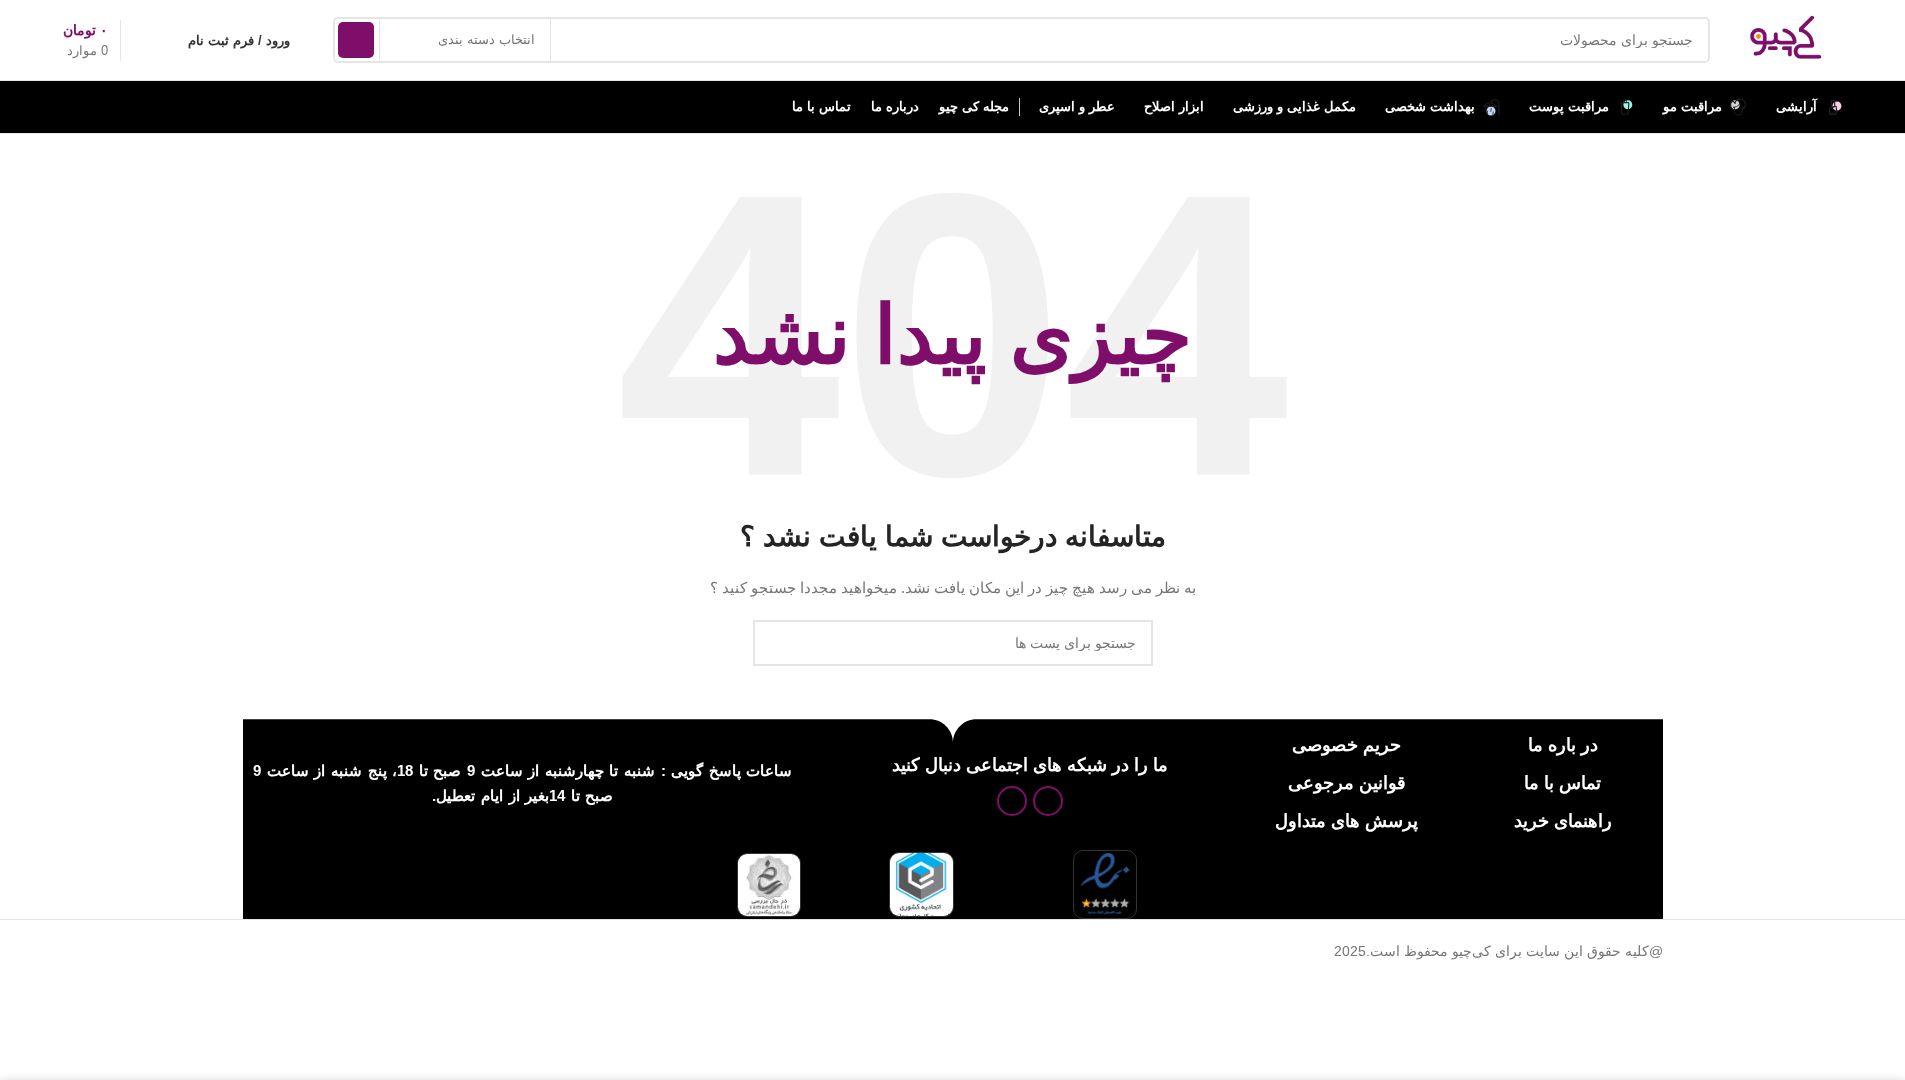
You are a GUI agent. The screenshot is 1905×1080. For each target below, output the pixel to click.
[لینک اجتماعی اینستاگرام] (1048, 801)
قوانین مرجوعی (1347, 783)
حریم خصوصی (1346, 745)
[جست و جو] (356, 40)
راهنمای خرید (1563, 821)
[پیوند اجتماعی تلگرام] (1012, 801)
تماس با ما (1562, 783)
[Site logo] (1786, 39)
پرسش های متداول (1346, 821)
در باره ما (1563, 745)
